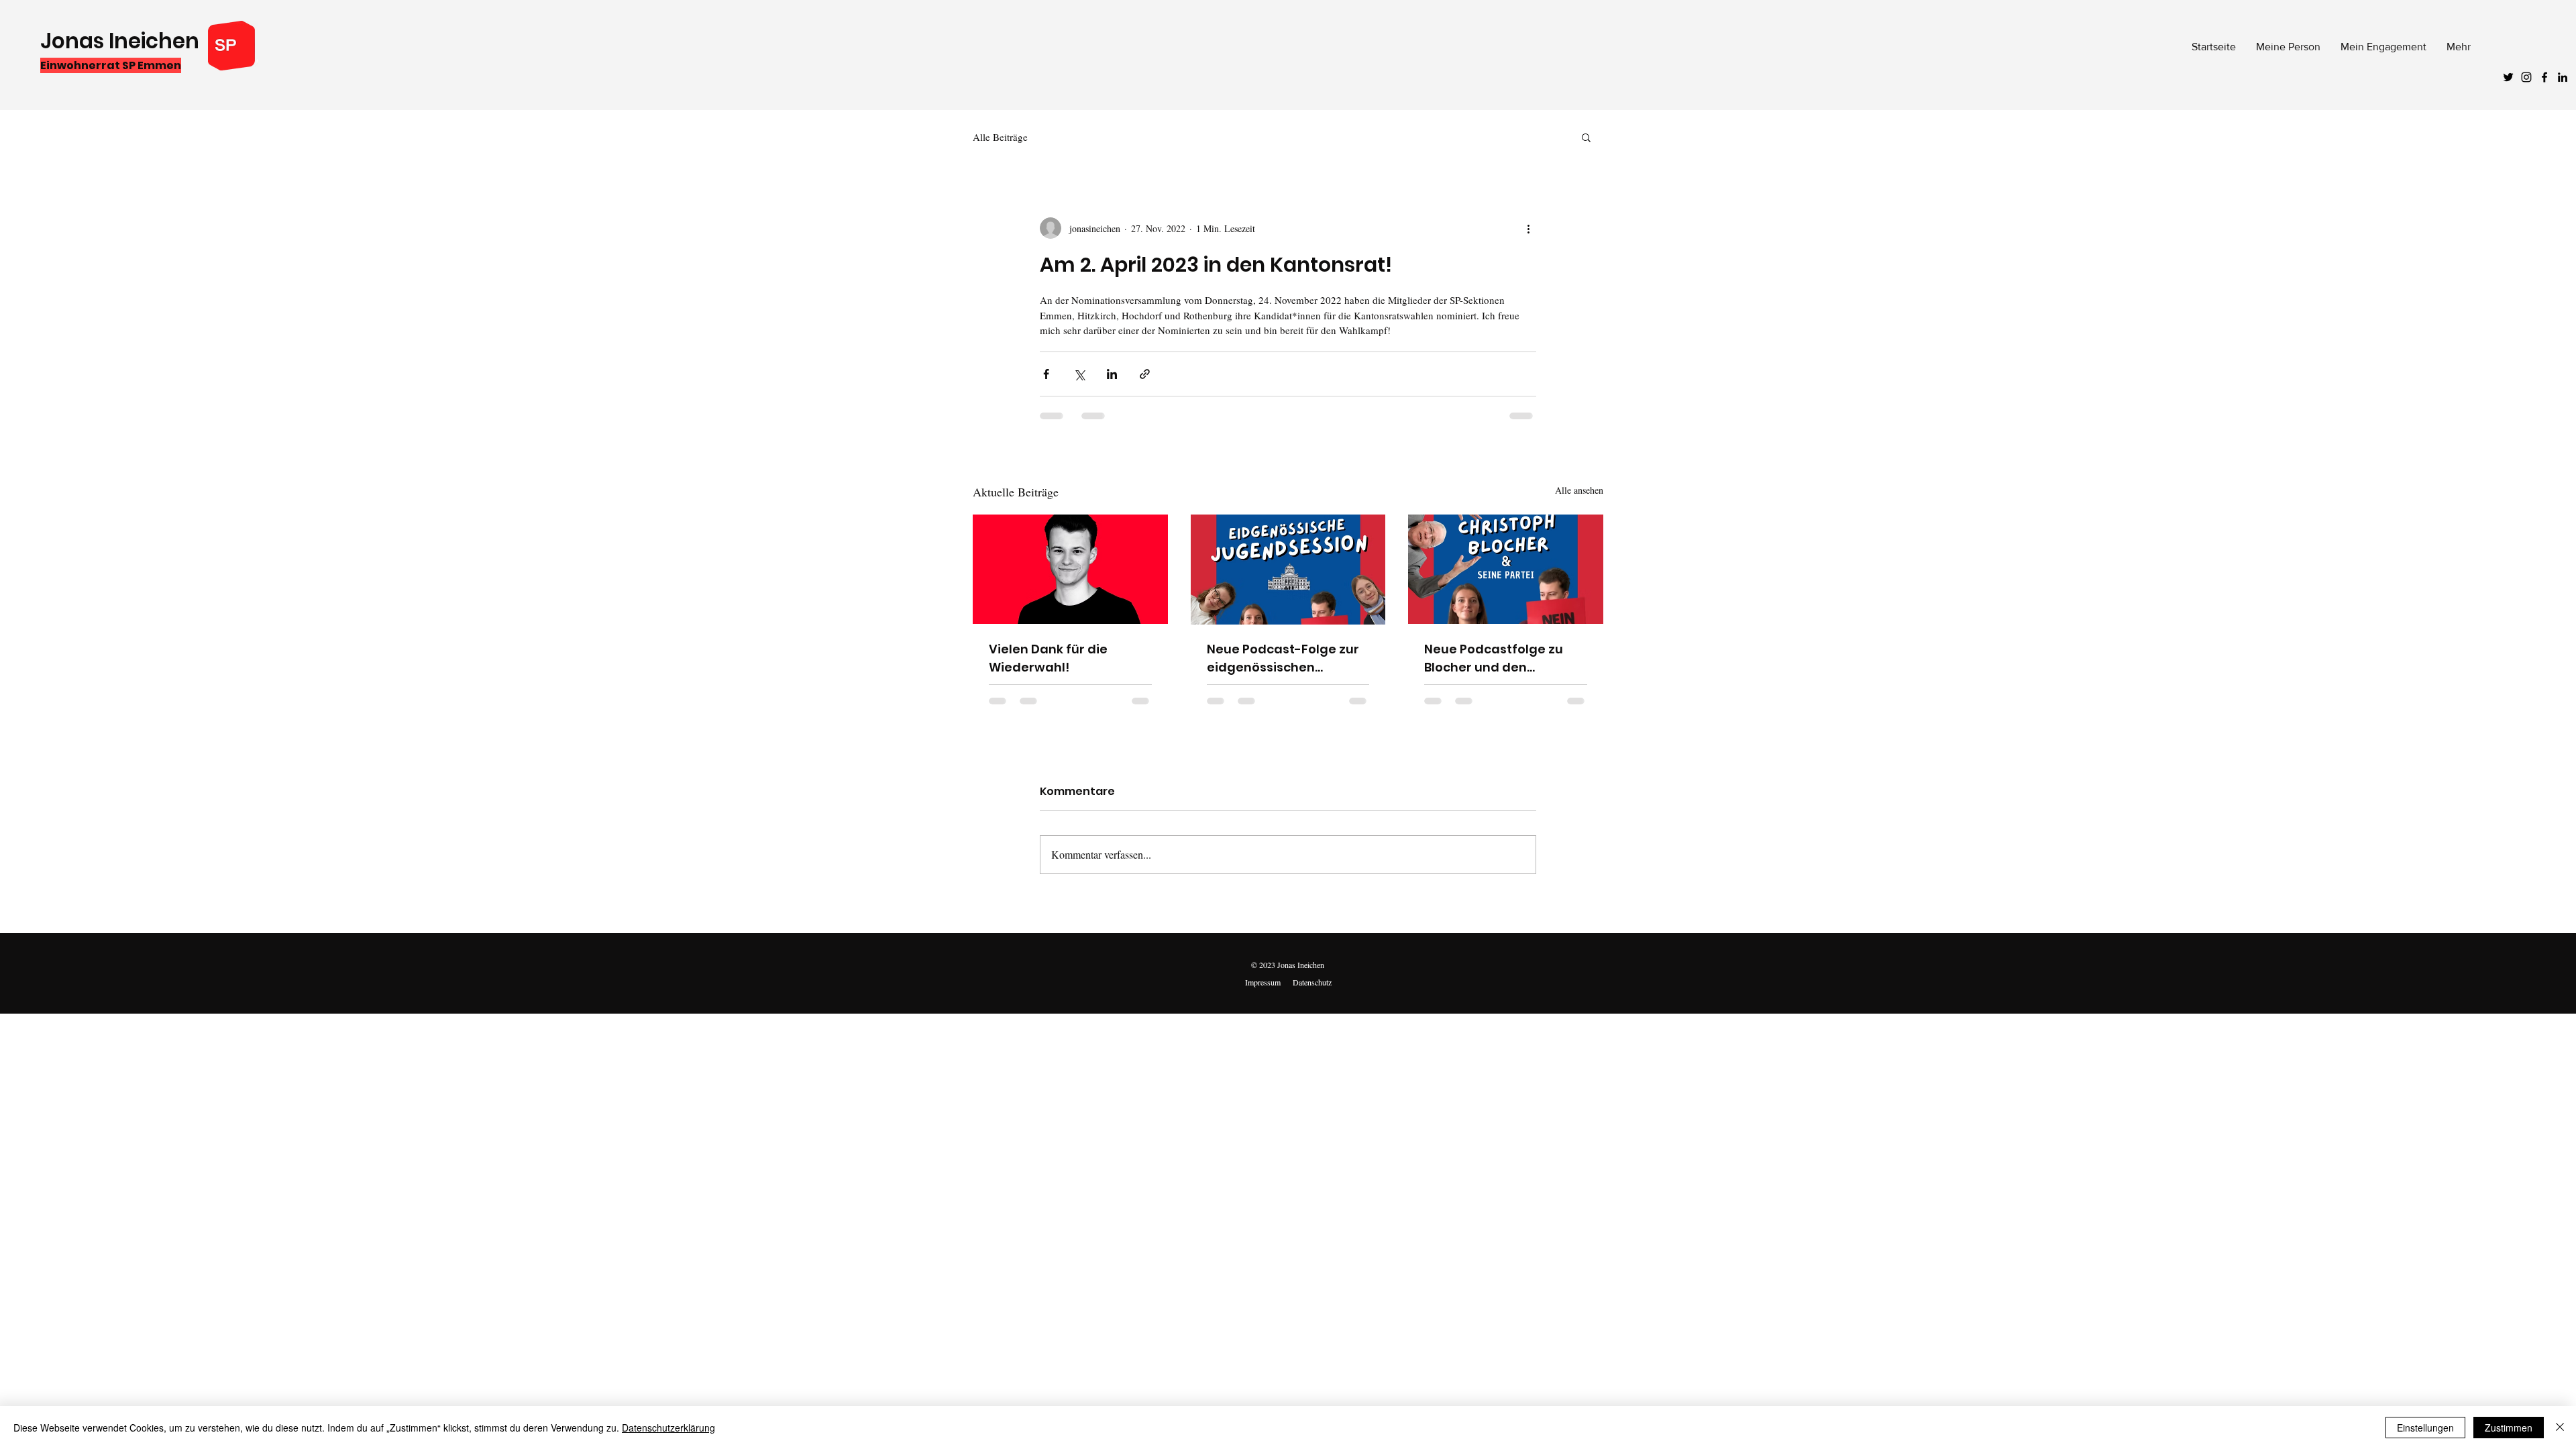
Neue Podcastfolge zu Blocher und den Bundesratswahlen (1494, 658)
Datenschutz (1312, 982)
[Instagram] (2526, 77)
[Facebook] (2544, 77)
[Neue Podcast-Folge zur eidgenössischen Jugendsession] (1288, 570)
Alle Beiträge (1000, 137)
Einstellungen (2425, 1428)
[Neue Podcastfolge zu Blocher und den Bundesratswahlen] (1506, 569)
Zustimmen (2509, 1428)
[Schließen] (2560, 1428)
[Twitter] (2508, 77)
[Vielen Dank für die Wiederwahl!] (1070, 569)
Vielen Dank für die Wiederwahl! (1048, 658)
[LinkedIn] (2563, 77)
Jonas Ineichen (120, 41)
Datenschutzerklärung (668, 1428)
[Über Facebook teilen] (1046, 374)
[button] (1586, 137)
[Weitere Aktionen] (1528, 228)
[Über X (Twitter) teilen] (1079, 374)
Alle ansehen (1579, 490)
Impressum (1263, 982)
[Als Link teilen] (1145, 374)
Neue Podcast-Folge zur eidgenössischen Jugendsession (1283, 658)
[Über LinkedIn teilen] (1112, 374)
